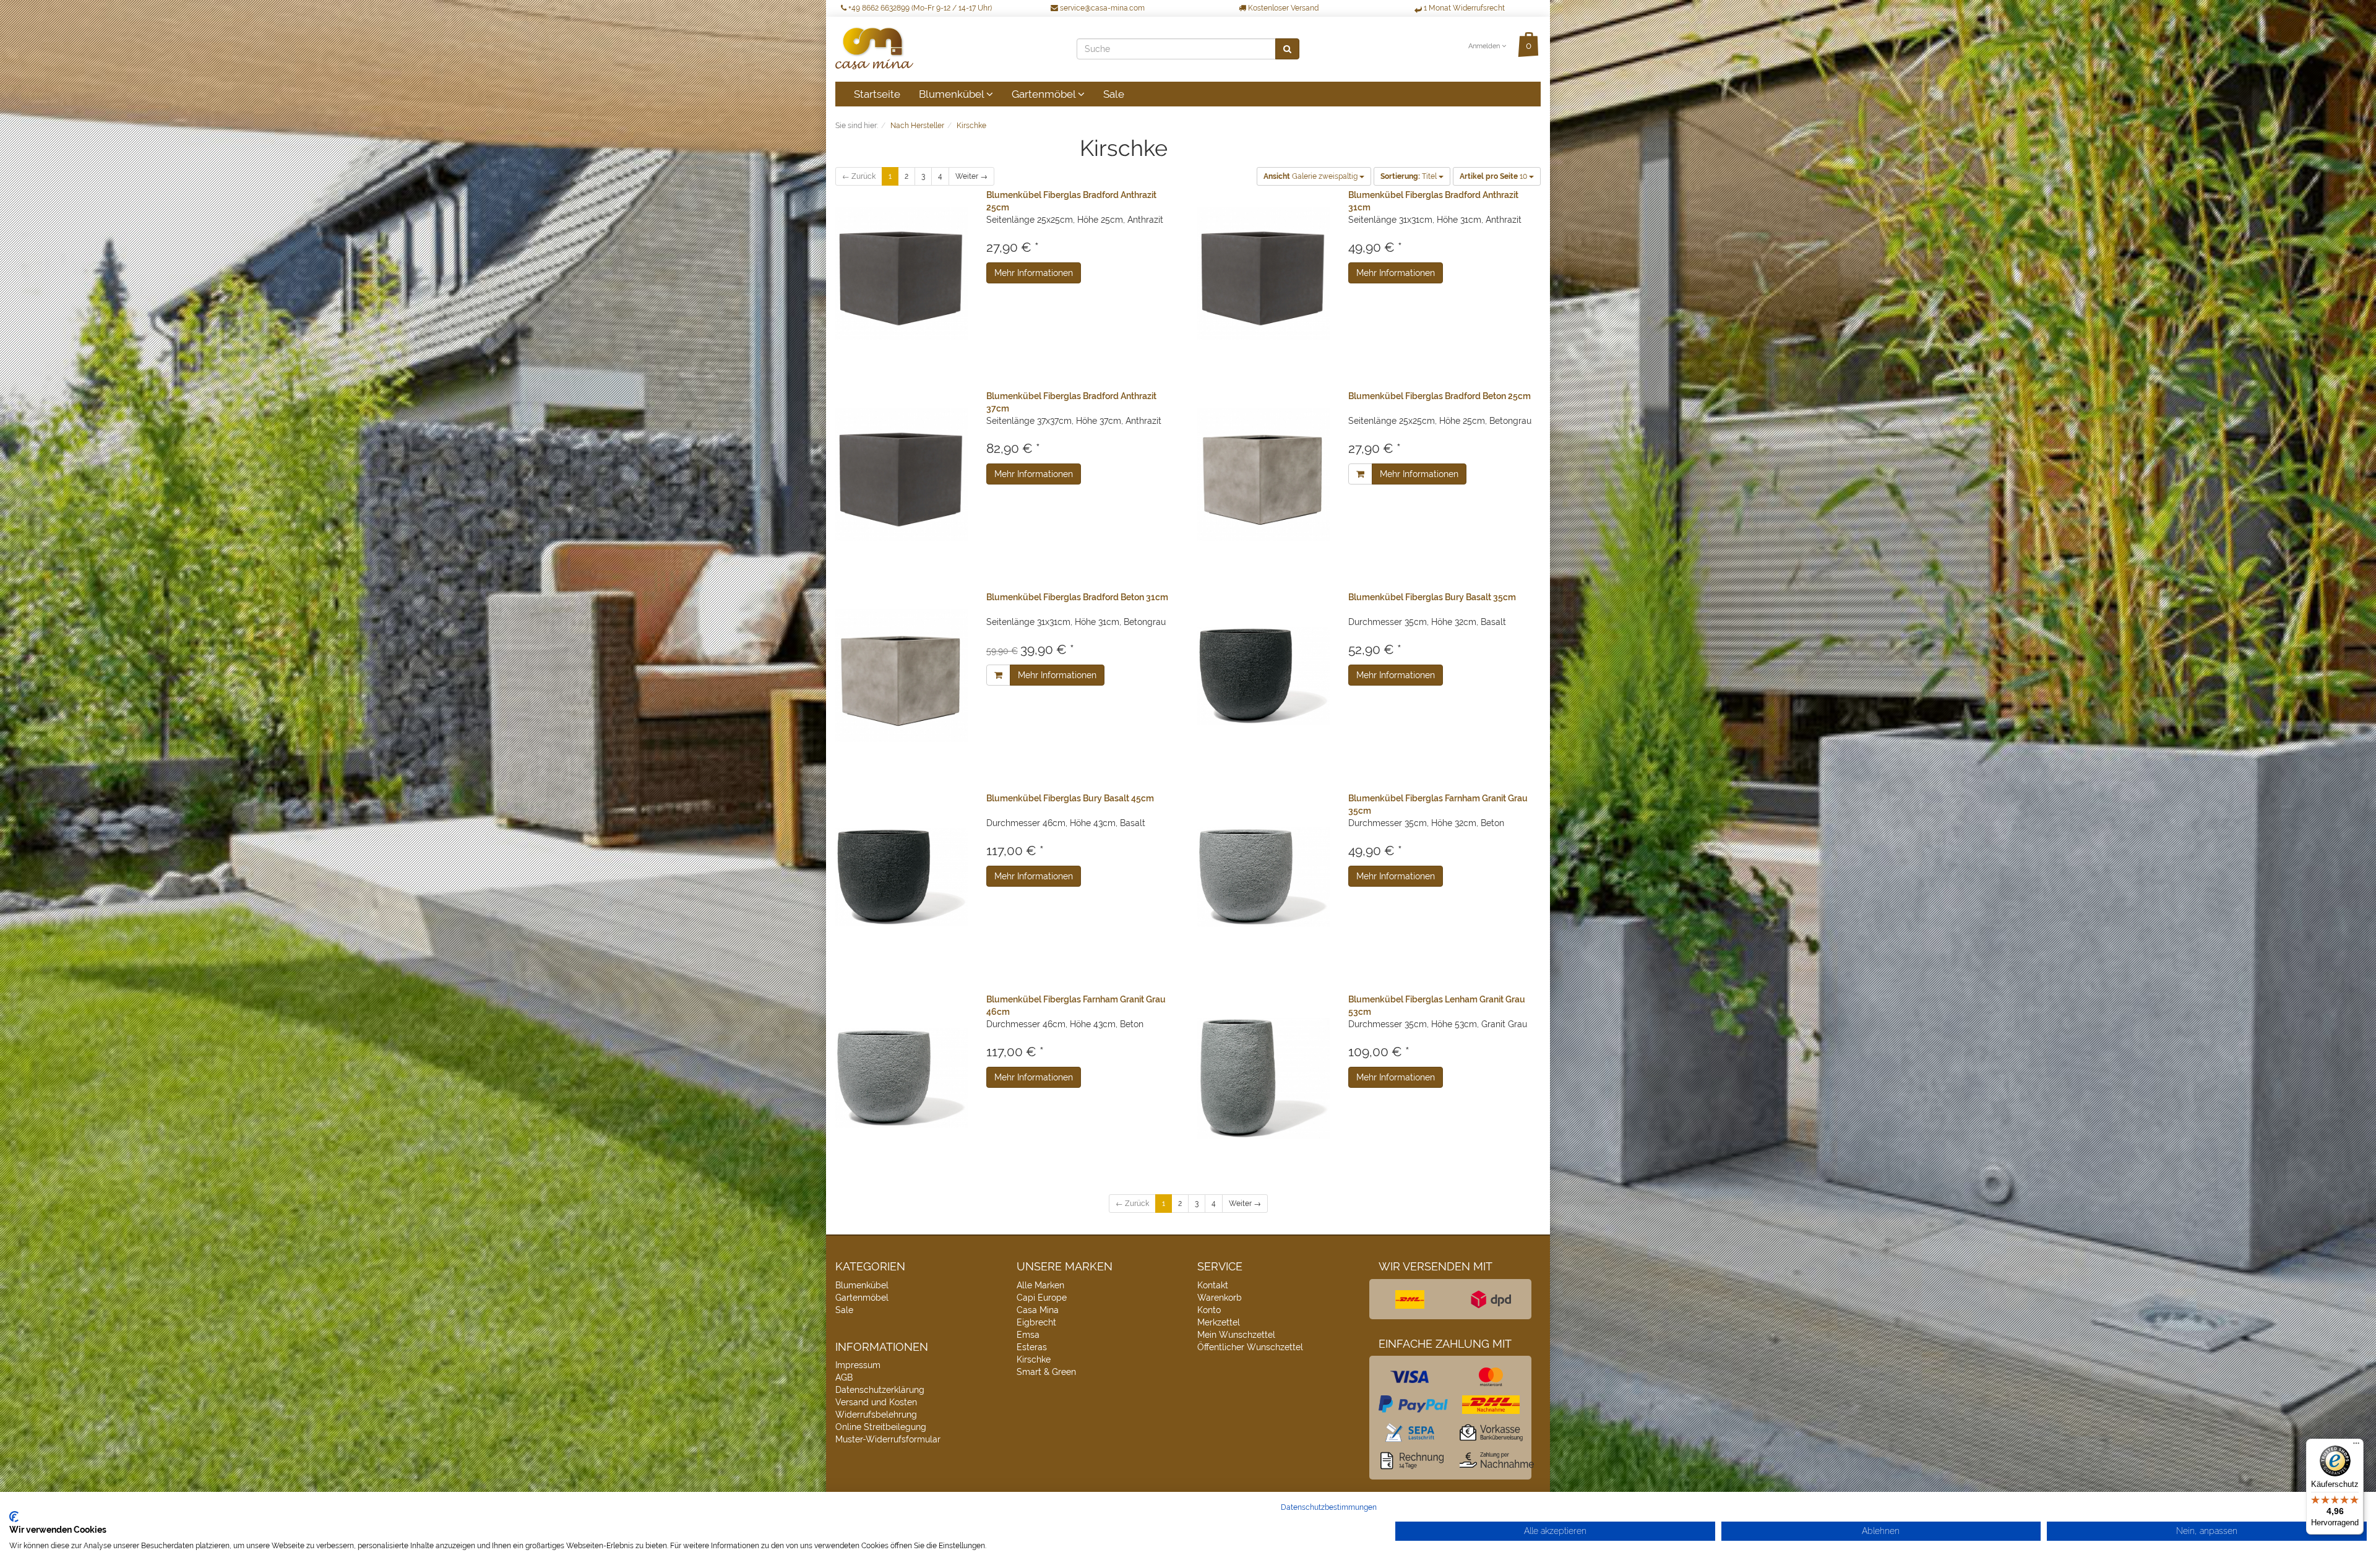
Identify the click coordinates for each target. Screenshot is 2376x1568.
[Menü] (2356, 1446)
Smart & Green (1046, 1372)
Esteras (1032, 1347)
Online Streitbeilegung (881, 1427)
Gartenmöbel (1045, 94)
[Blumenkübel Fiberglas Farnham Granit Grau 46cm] (902, 1078)
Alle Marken (1040, 1285)
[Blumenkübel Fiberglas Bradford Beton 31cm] (902, 676)
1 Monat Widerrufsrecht (1463, 8)
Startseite (877, 94)
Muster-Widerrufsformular (888, 1439)
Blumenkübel (953, 94)
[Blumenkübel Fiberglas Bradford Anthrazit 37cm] (902, 475)
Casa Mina (1038, 1310)
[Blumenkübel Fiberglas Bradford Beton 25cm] (1263, 475)
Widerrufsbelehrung (876, 1415)
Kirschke (1034, 1359)
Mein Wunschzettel (1236, 1335)
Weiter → (971, 176)
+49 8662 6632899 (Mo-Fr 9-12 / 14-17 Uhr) (919, 8)
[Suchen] (1287, 49)
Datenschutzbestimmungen (1329, 1507)
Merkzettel (1219, 1322)
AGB (844, 1377)
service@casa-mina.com (1101, 8)
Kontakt (1213, 1285)
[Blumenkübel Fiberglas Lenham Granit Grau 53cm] (1263, 1078)
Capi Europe (1042, 1298)
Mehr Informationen (1034, 273)
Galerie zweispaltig (1311, 176)
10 (1494, 176)
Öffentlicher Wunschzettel (1250, 1347)
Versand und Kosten (876, 1402)
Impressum (858, 1365)
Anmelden (1485, 46)
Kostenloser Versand (1282, 8)
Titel (1410, 176)
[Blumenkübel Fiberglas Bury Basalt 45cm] (902, 877)
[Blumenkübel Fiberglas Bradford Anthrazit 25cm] (902, 274)
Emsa (1028, 1335)
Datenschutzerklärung (880, 1390)
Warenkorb (1220, 1298)
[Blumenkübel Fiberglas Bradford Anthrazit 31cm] (1263, 274)
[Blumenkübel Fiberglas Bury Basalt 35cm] (1263, 676)
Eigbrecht (1036, 1322)
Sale (1114, 94)
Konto (1209, 1310)
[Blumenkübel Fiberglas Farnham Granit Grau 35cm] (1263, 877)
